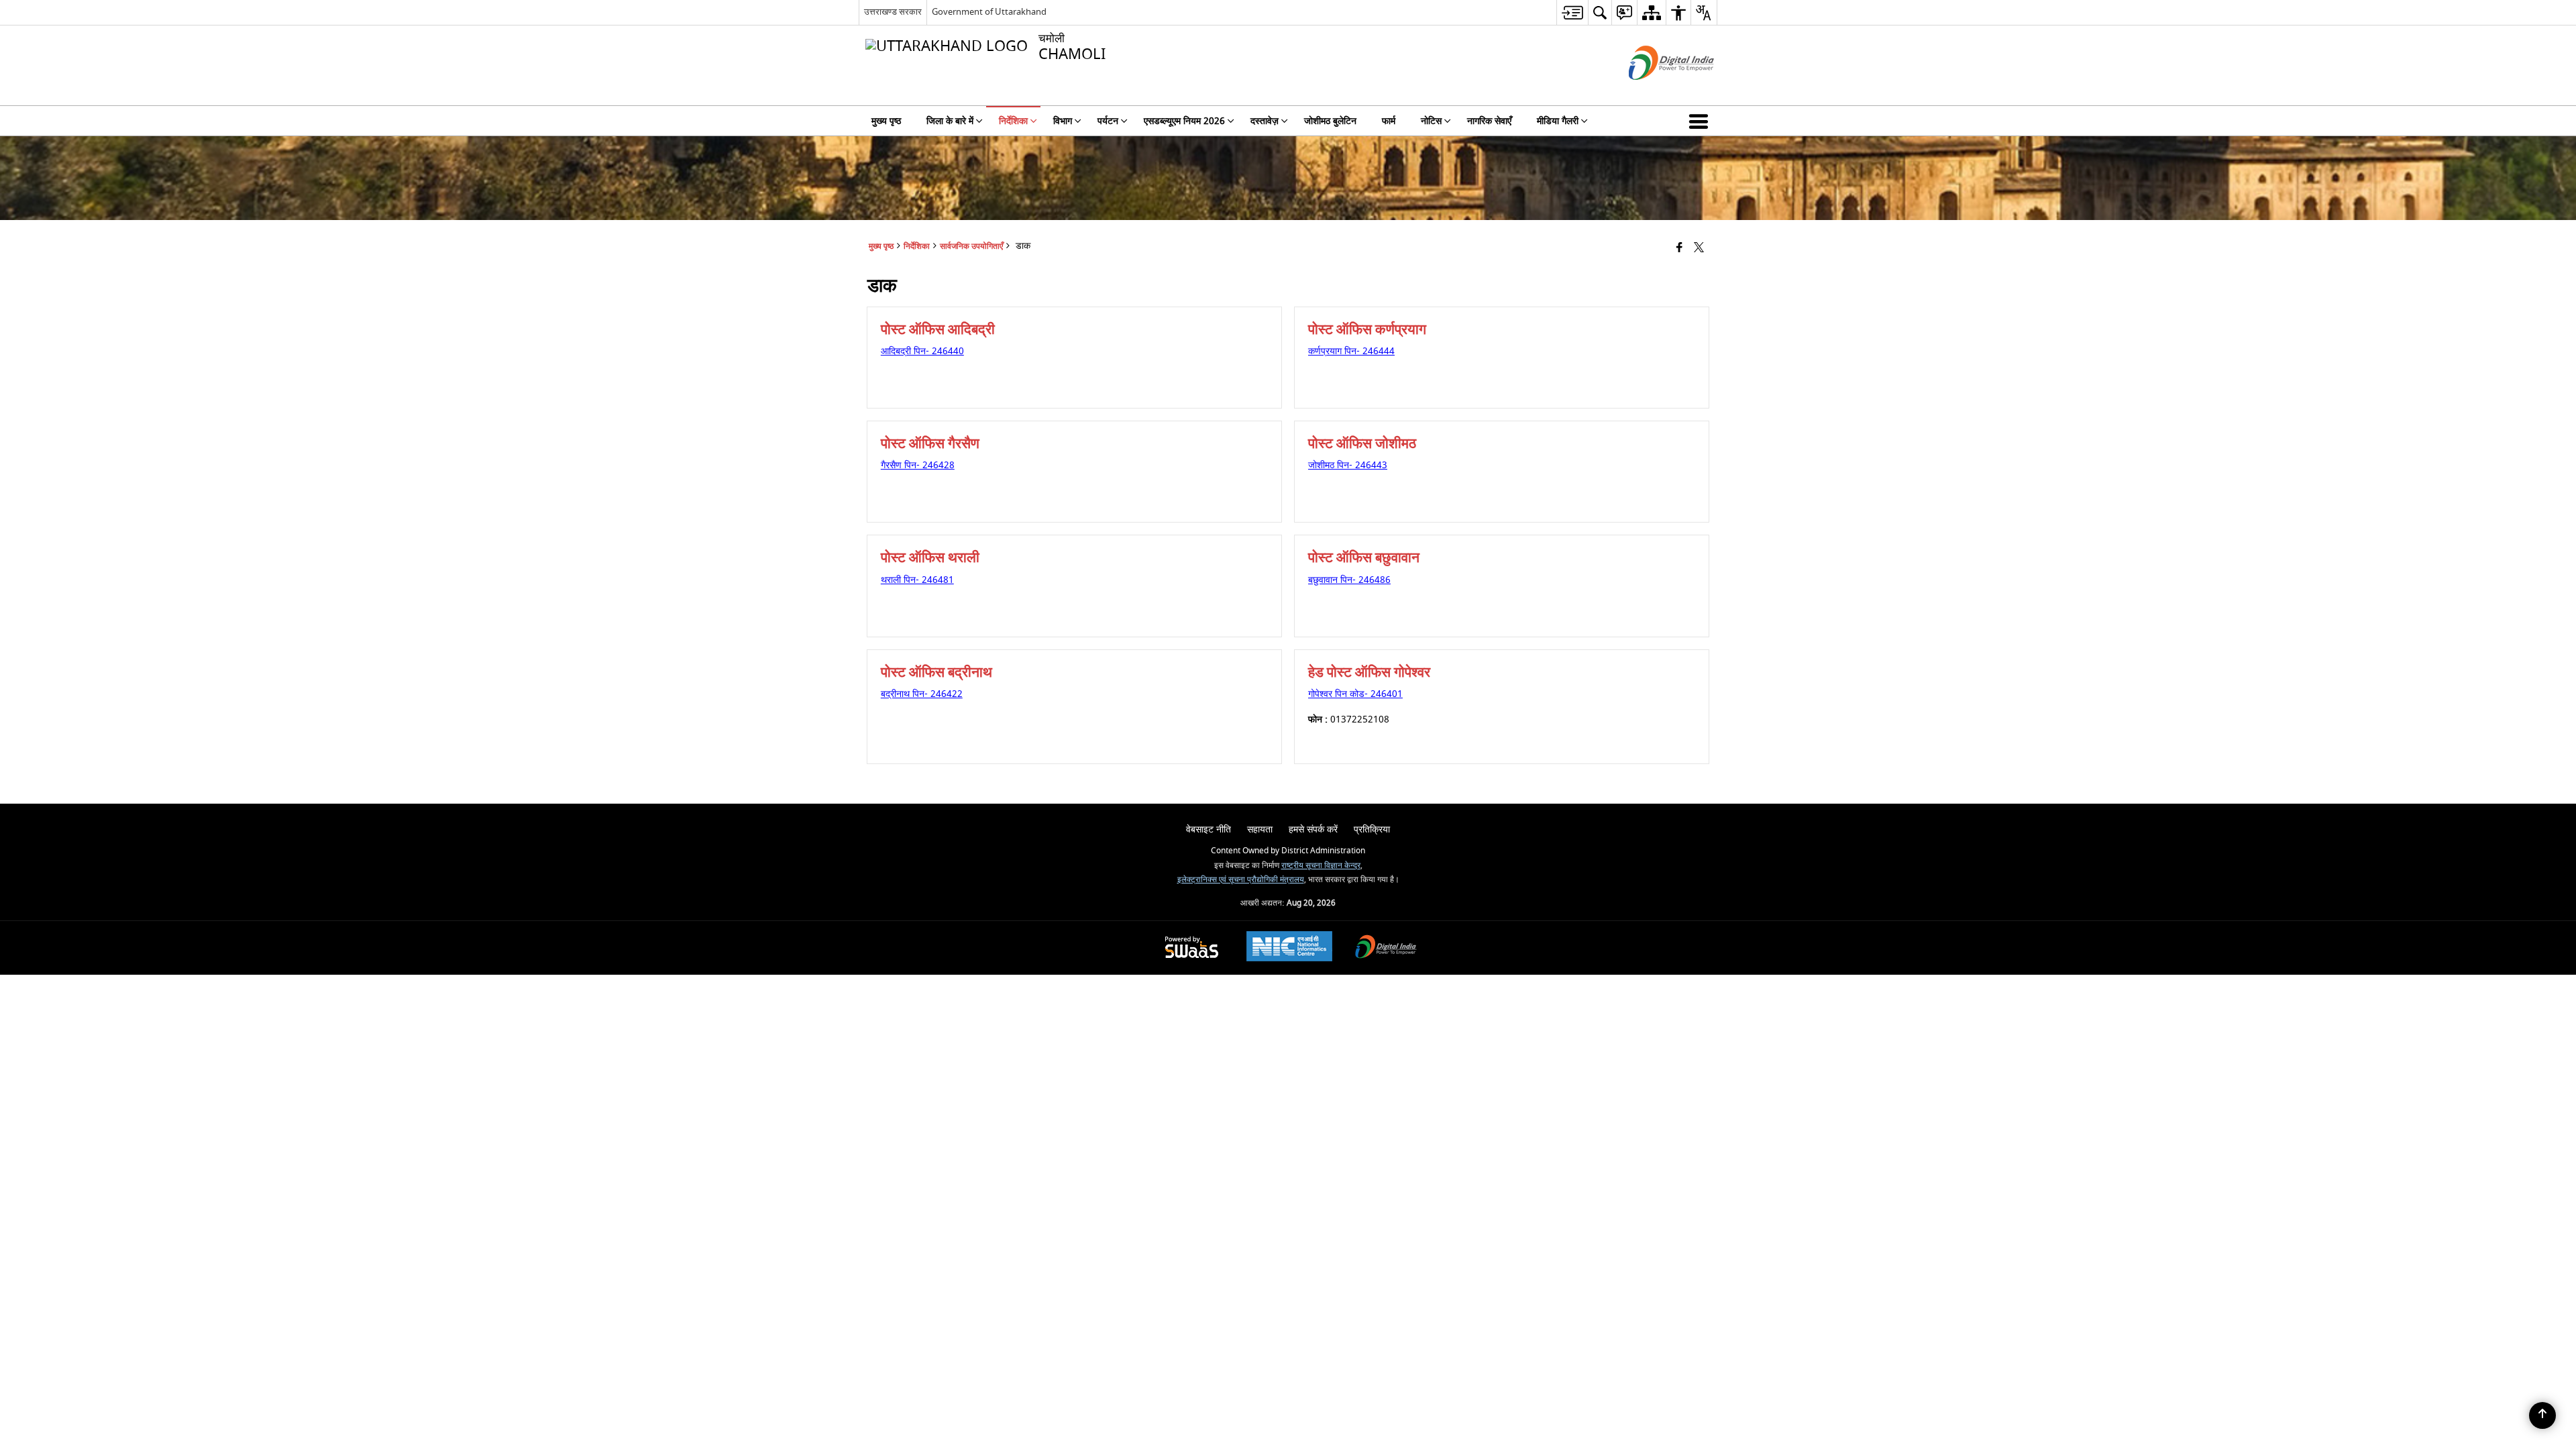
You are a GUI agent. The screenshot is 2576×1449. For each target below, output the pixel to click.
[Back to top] (2542, 1415)
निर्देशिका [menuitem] (1013, 121)
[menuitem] (1572, 12)
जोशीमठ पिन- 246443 (1348, 465)
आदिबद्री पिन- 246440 (922, 351)
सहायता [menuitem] (1260, 829)
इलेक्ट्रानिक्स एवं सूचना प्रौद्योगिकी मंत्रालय (1241, 880)
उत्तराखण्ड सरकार (893, 12)
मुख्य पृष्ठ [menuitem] (886, 121)
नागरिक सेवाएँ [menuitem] (1489, 121)
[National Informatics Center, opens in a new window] (1289, 948)
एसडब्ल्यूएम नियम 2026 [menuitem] (1184, 121)
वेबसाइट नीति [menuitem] (1209, 829)
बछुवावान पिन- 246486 (1349, 580)
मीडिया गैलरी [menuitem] (1558, 121)
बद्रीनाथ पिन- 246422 (922, 694)
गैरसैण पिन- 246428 (918, 465)
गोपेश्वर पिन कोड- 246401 (1355, 694)
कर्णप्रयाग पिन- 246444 (1351, 351)
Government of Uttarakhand (989, 12)
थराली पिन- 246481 (917, 580)
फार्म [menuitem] (1389, 121)
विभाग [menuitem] (1063, 121)
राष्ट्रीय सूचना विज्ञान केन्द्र (1321, 866)
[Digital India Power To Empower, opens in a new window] (1386, 948)
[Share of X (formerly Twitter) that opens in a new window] (1699, 249)
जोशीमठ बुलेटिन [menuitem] (1330, 121)
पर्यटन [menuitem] (1108, 121)
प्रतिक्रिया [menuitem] (1372, 829)
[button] (1701, 121)
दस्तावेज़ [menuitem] (1265, 121)
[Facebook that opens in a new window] (1679, 249)
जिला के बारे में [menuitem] (950, 121)
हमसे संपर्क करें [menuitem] (1313, 829)
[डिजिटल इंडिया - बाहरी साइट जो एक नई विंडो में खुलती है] (1655, 92)
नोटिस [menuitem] (1431, 121)
